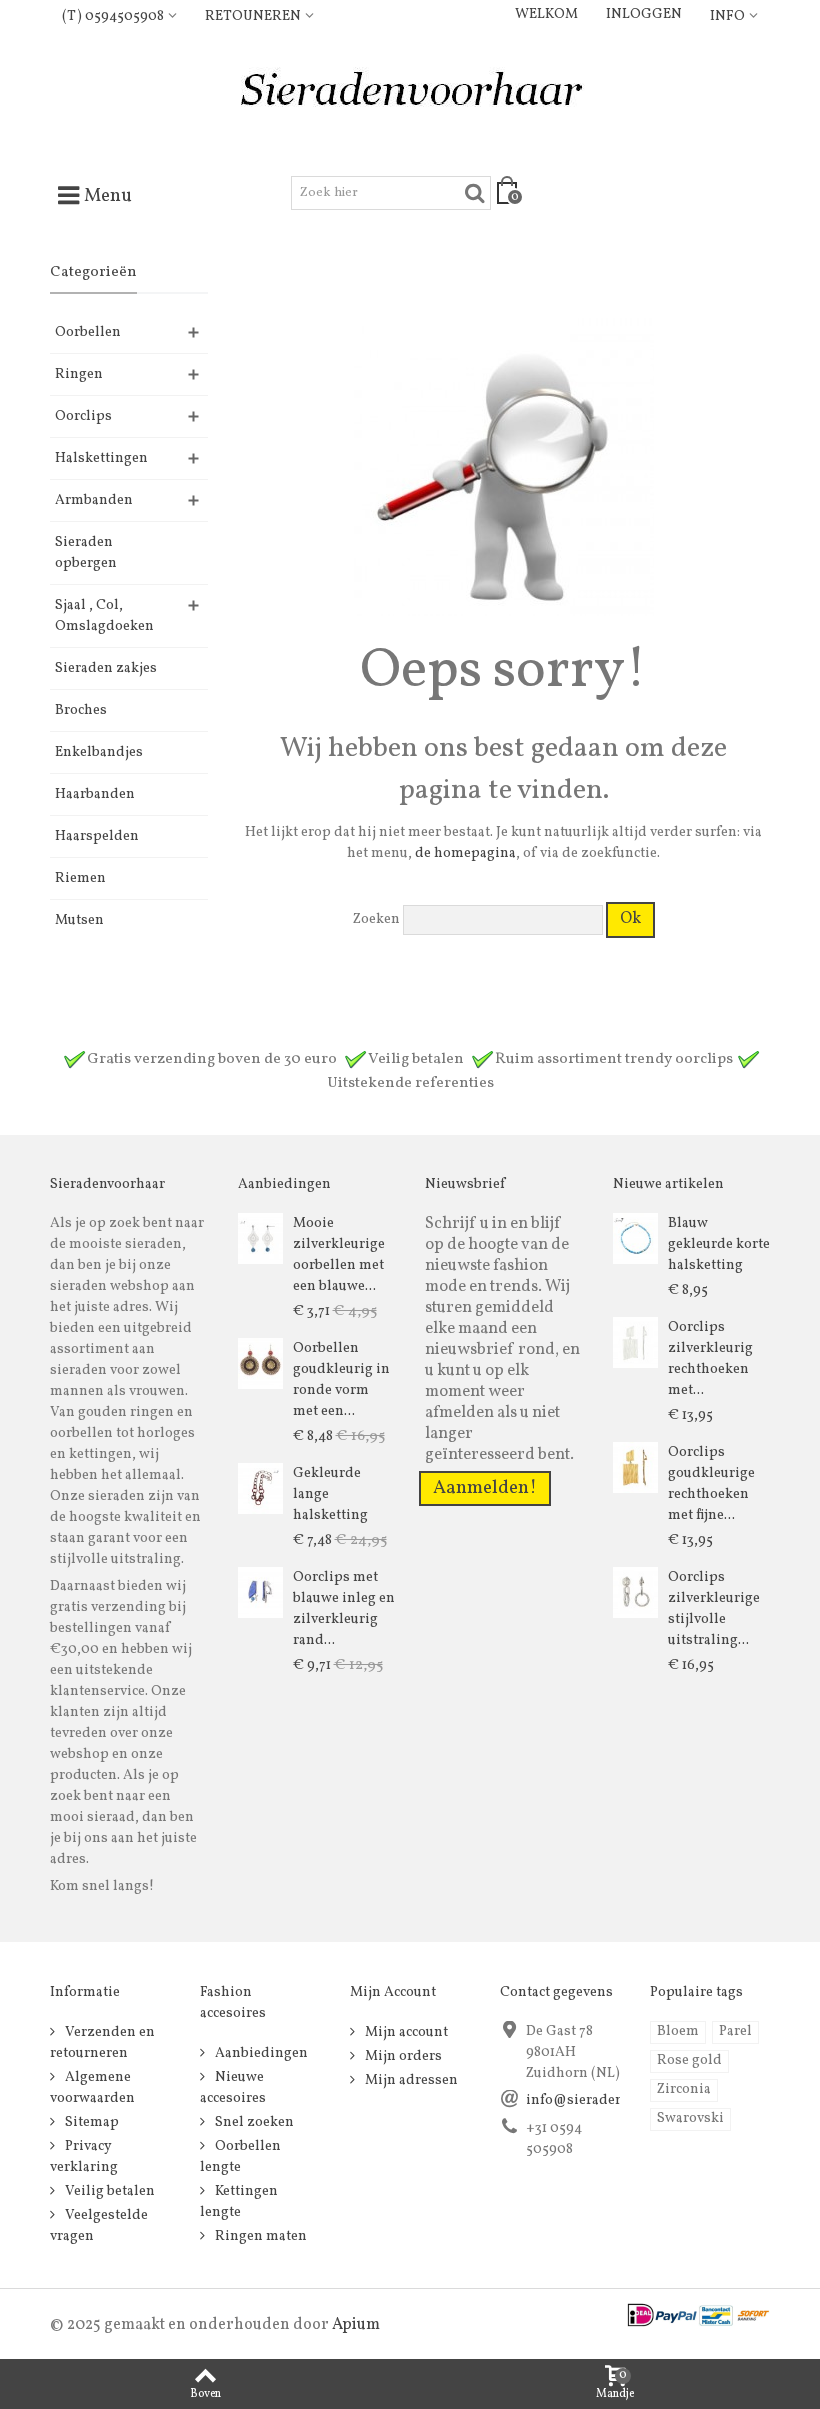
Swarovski (690, 2118)
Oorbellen (88, 332)
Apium (356, 2325)
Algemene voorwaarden (92, 2088)
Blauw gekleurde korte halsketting (719, 1244)
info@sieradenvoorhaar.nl (611, 2100)
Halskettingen (101, 458)
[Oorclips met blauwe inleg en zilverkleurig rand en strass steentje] (260, 1592)
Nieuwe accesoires (233, 2088)
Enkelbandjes (99, 752)
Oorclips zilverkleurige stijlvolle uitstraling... (714, 1609)
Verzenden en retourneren (102, 2043)
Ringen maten (259, 2236)
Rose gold (689, 2060)
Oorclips (83, 416)
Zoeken (376, 919)
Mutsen (79, 920)
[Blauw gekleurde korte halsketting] (635, 1238)
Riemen (80, 878)
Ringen (79, 374)
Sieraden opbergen (86, 553)
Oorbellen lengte (240, 2157)
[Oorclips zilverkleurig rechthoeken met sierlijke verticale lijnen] (635, 1342)
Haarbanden (95, 794)
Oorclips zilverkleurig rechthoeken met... (710, 1359)
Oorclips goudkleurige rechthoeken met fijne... (711, 1484)
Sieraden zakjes (106, 668)
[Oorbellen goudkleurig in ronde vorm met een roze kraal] (260, 1363)
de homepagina (465, 853)
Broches (81, 710)
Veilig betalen (108, 2191)
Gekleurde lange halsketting (330, 1494)
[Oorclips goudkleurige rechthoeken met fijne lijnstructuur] (635, 1467)
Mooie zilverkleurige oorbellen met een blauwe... (339, 1255)
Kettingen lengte (239, 2202)
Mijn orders (402, 2056)
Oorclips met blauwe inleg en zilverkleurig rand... (344, 1609)
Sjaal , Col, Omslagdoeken (104, 616)
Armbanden (94, 500)
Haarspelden (97, 836)
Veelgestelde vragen (99, 2226)
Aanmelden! (485, 1488)
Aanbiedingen (260, 2053)
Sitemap (90, 2122)
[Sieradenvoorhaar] (410, 95)
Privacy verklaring (84, 2157)
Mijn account (405, 2032)
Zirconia (684, 2089)
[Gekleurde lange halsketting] (260, 1488)
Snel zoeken (253, 2122)
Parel (735, 2031)
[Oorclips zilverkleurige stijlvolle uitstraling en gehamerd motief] (635, 1592)
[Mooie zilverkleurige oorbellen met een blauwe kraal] (260, 1238)
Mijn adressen (410, 2080)
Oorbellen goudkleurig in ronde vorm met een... (341, 1380)
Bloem (678, 2031)
